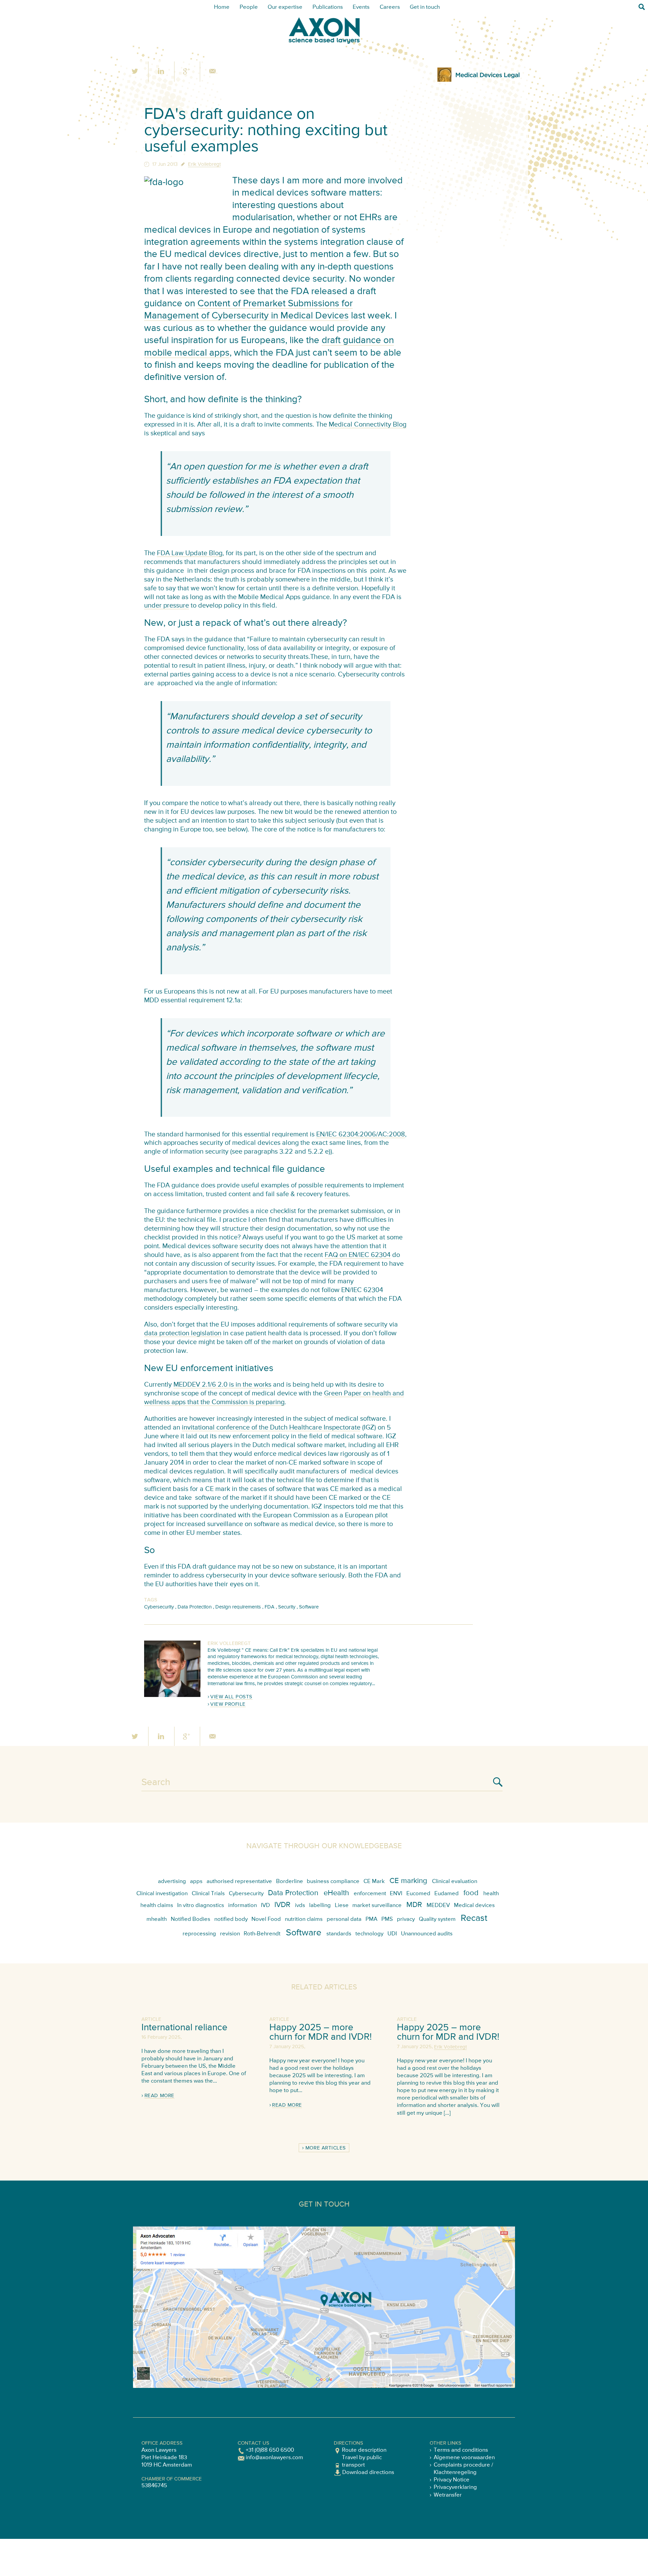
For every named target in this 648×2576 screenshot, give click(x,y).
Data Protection (195, 1607)
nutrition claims (304, 1919)
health (491, 1894)
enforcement (370, 1894)
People (249, 7)
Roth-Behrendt (262, 1934)
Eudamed (447, 1894)
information (242, 1905)
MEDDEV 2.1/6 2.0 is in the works (222, 1385)
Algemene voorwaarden (464, 2458)
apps (196, 1882)
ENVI (396, 1894)
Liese (342, 1905)
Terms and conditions (461, 2450)
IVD (265, 1905)
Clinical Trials (208, 1894)
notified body (231, 1919)
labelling (320, 1905)
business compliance (333, 1882)
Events (361, 7)
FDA (269, 1607)
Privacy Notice (452, 2480)
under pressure (167, 606)
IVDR (282, 1905)
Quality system (437, 1919)
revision (230, 1934)
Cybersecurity (159, 1607)
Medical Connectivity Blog (368, 425)
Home (222, 7)
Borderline (290, 1882)
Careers (390, 7)
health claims (157, 1905)
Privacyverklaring (455, 2487)
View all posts (231, 1697)
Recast (474, 1918)
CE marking (408, 1881)
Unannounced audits (427, 1934)
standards (339, 1934)
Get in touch (425, 7)
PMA (371, 1919)
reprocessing (199, 1934)
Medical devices (474, 1905)
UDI (392, 1934)
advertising (172, 1882)
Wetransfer (448, 2495)
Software (309, 1607)
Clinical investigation (162, 1894)
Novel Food (266, 1919)
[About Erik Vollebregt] (172, 1695)
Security (287, 1607)
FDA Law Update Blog (190, 553)
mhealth (157, 1919)
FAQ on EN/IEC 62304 (358, 1255)
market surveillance (377, 1905)
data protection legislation (183, 1333)
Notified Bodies (191, 1919)
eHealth (336, 1893)
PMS (387, 1919)
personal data (344, 1919)
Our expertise (285, 7)
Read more (159, 2096)
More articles (326, 2148)
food (471, 1893)
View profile (228, 1704)
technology (369, 1934)
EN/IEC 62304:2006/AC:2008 (361, 1135)
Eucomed (418, 1894)
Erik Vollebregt (204, 164)
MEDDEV (438, 1905)
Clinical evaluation (455, 1882)
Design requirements (238, 1607)
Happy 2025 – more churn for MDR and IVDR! (320, 2032)
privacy (406, 1919)
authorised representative (239, 1882)
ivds (300, 1905)
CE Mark (374, 1882)
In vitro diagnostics (201, 1905)
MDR (414, 1905)
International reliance (184, 2028)
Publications (328, 7)
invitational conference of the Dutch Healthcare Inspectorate (271, 1428)
